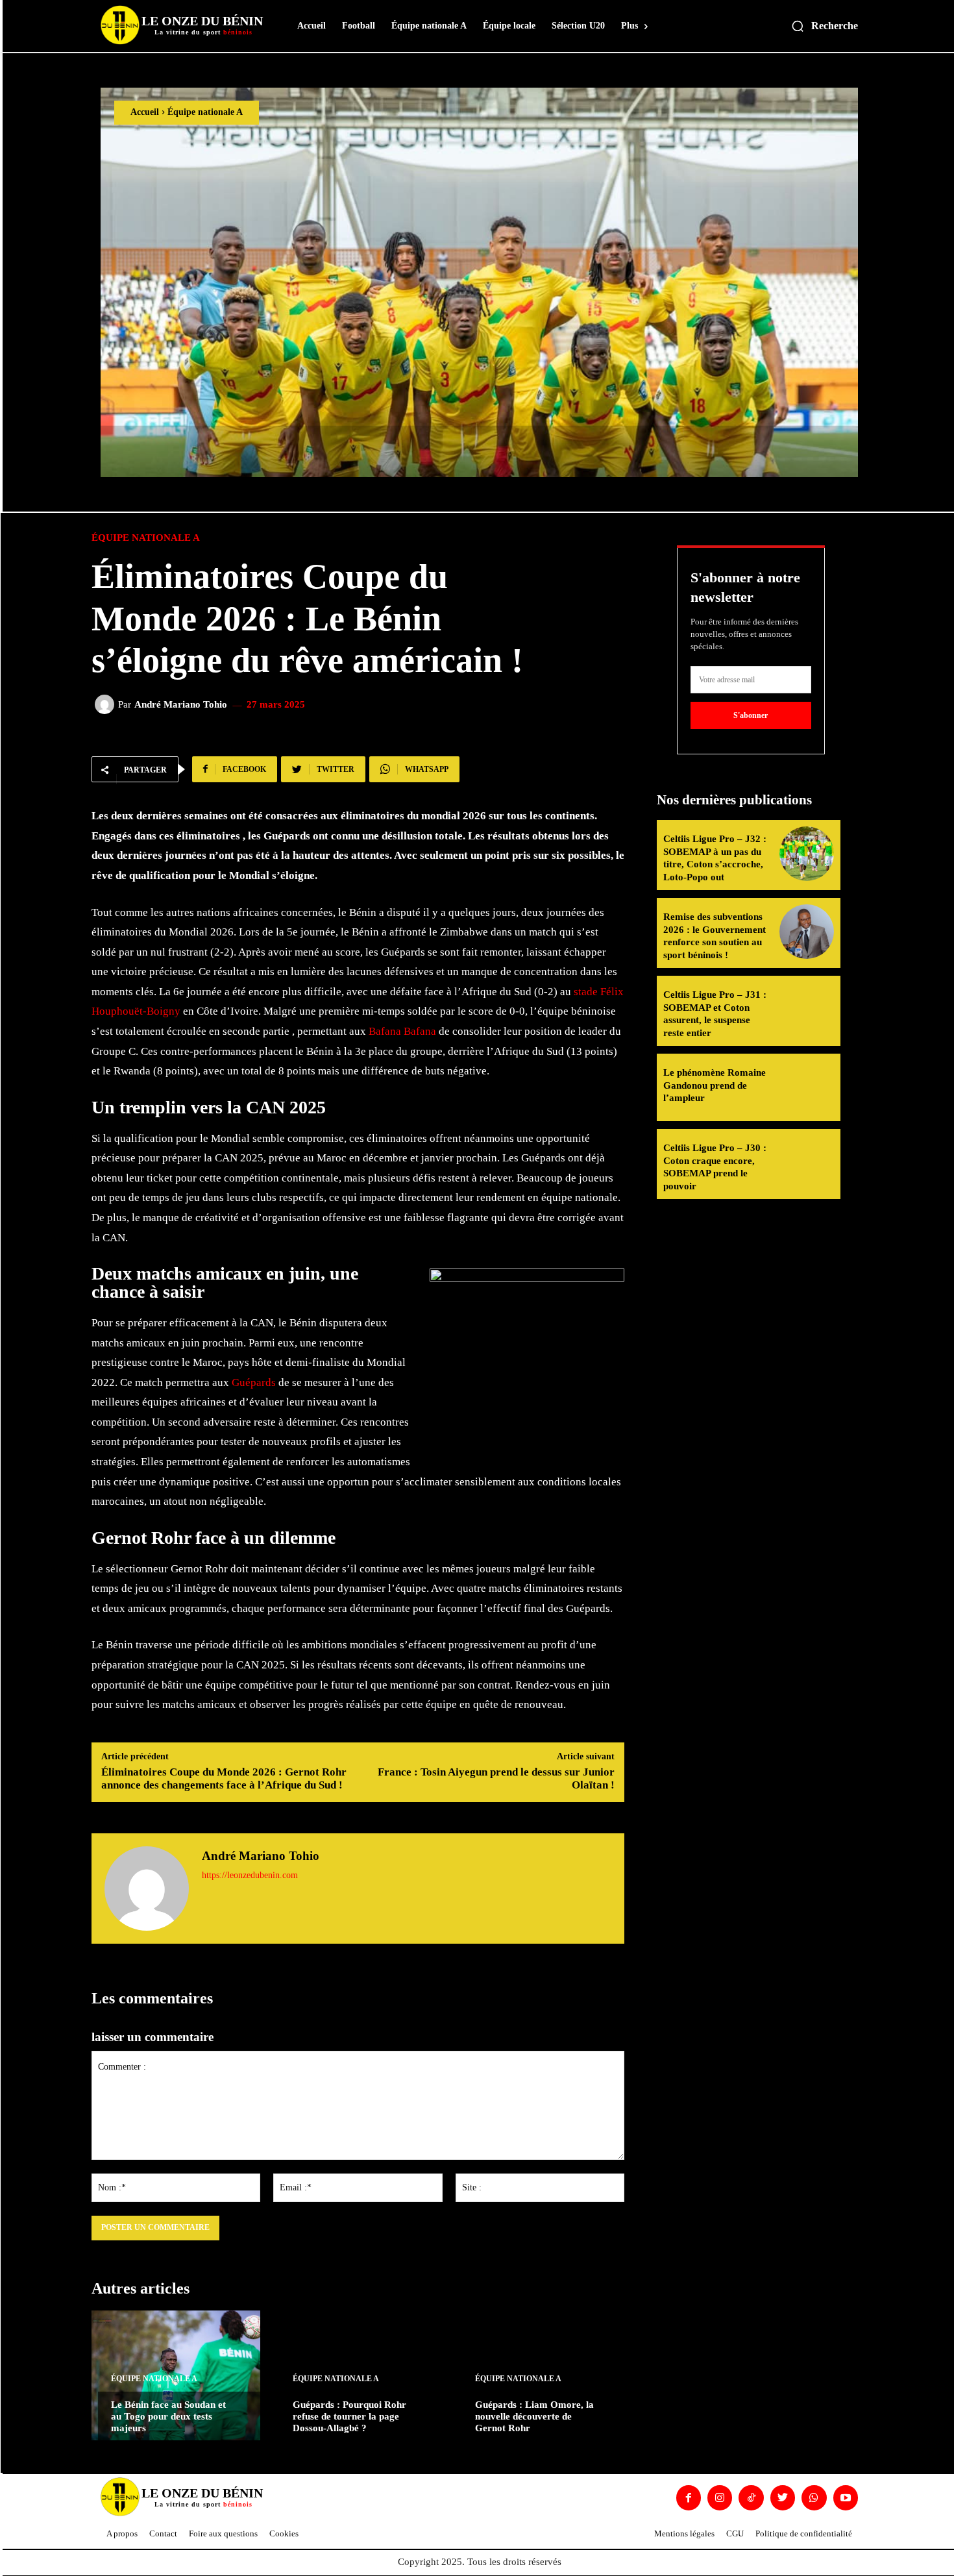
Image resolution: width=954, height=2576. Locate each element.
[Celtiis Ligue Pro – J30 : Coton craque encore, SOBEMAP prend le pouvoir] (807, 1163)
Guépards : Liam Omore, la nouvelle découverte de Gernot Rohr (534, 2416)
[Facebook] (689, 2497)
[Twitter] (783, 2497)
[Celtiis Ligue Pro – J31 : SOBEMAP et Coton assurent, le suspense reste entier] (807, 1009)
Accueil (145, 112)
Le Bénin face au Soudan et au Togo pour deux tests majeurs (168, 2416)
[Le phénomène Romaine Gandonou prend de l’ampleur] (807, 1087)
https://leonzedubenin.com (250, 1875)
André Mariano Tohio (181, 705)
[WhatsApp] (814, 2497)
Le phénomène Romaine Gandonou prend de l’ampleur (715, 1085)
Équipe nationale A (205, 112)
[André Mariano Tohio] (106, 704)
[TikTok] (751, 2497)
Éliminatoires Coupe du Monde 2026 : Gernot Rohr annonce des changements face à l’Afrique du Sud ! (224, 1778)
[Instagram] (720, 2497)
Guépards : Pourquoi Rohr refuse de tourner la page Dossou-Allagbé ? (349, 2416)
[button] (824, 26)
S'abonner (751, 715)
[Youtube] (846, 2497)
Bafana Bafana (402, 1031)
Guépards (254, 1382)
